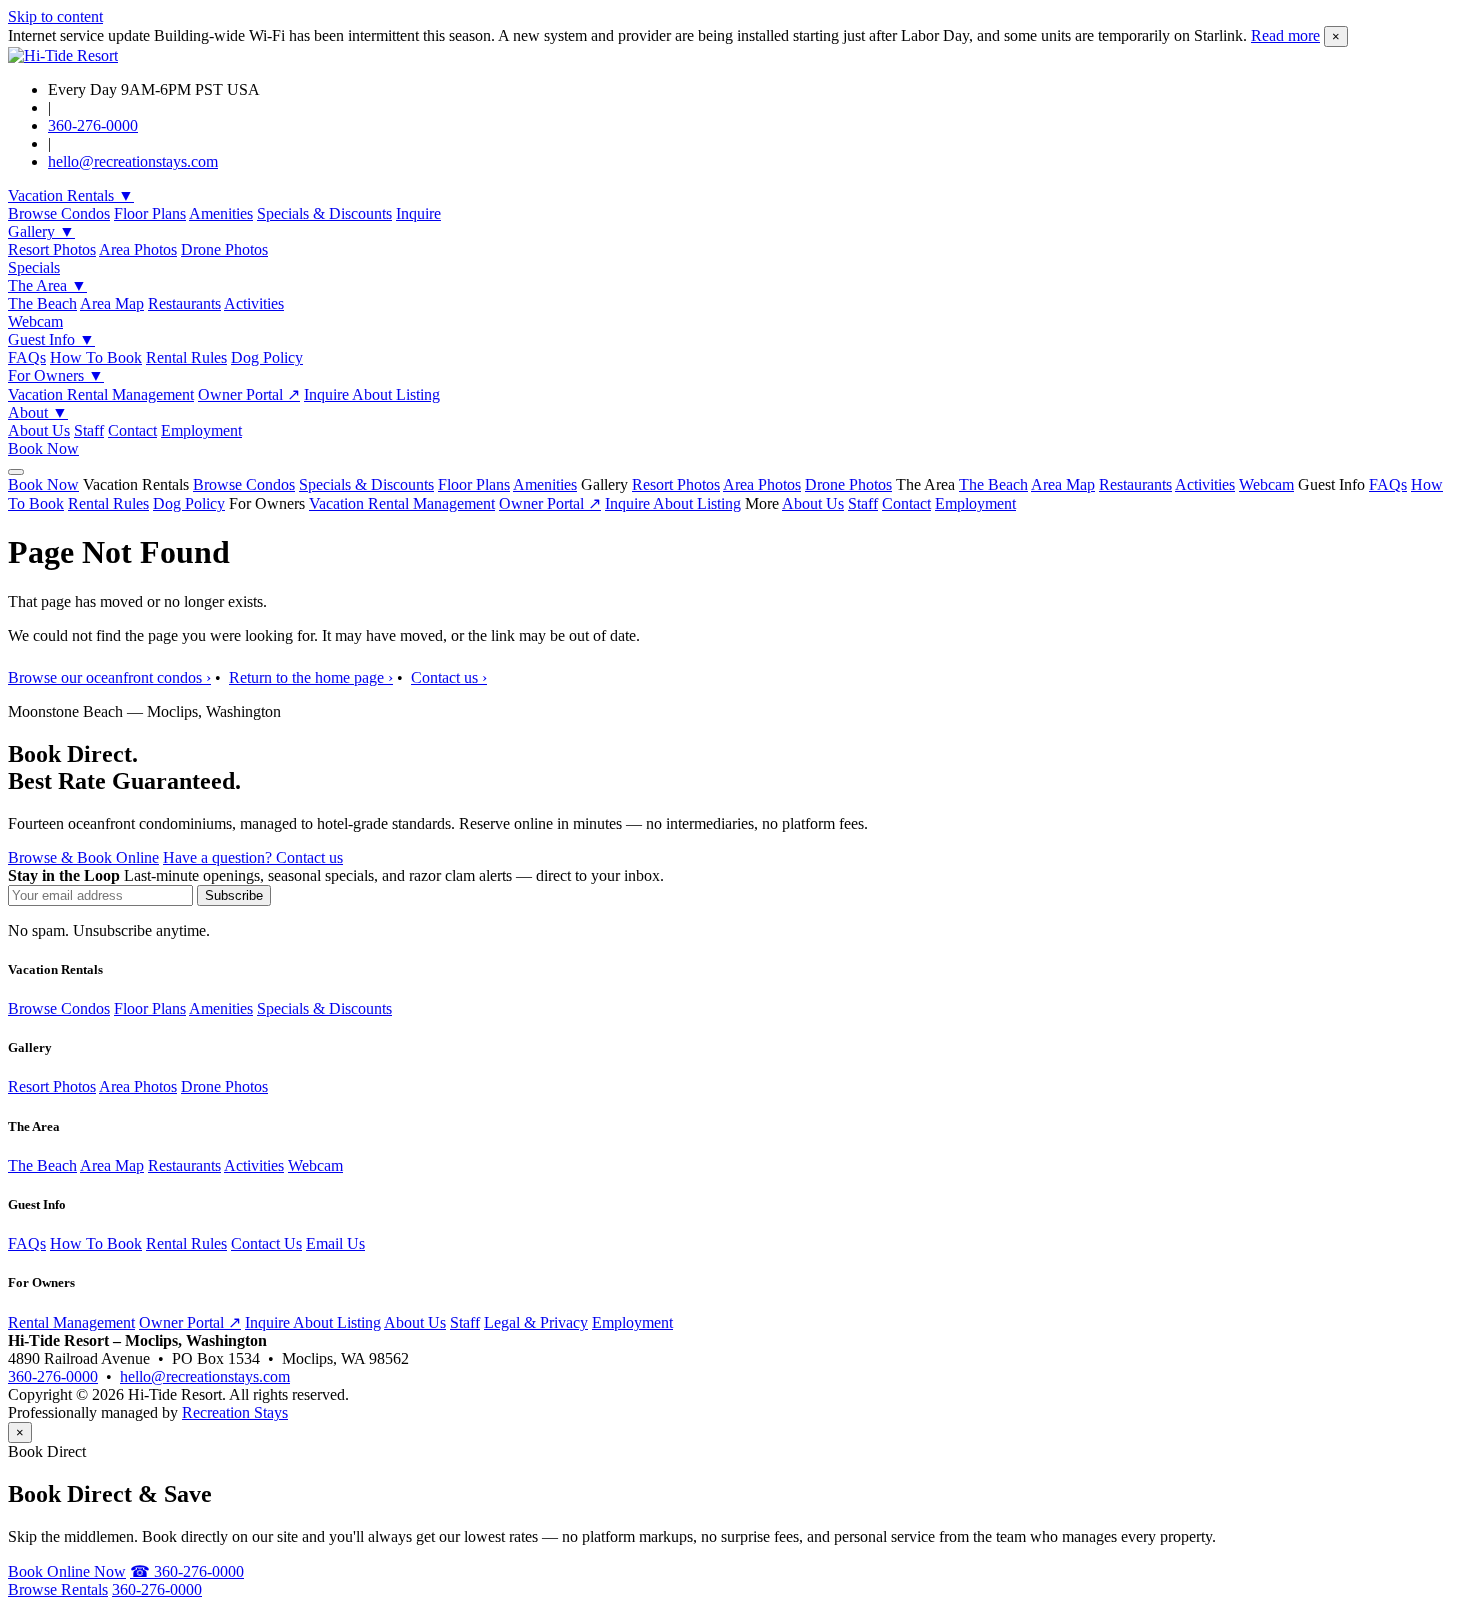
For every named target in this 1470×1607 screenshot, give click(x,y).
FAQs (27, 357)
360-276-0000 (93, 125)
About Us (39, 430)
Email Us (335, 1243)
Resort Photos (52, 249)
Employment (201, 430)
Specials (34, 267)
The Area (47, 285)
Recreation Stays (235, 1412)
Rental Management (71, 1322)
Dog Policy (267, 357)
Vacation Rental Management (101, 394)
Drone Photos (224, 249)
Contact (132, 430)
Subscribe (234, 895)
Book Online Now (67, 1571)
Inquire (418, 213)
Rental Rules (186, 357)
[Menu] (16, 472)
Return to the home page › (311, 677)
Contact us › (449, 677)
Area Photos (138, 249)
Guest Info (51, 339)
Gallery (41, 231)
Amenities (221, 213)
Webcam (35, 321)
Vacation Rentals (71, 195)
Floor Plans (150, 213)
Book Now (43, 448)
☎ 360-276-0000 (187, 1571)
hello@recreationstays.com (133, 161)
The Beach (42, 303)
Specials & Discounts (324, 213)
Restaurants (184, 303)
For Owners (56, 375)
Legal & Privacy (536, 1322)
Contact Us (266, 1243)
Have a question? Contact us (253, 857)
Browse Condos (59, 213)
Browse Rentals (58, 1589)
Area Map (112, 303)
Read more (1285, 35)
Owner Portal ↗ (249, 394)
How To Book (96, 357)
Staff (89, 430)
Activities (254, 303)
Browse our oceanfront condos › (109, 677)
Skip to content (55, 16)
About (38, 412)
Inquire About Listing (372, 394)
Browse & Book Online (83, 857)
